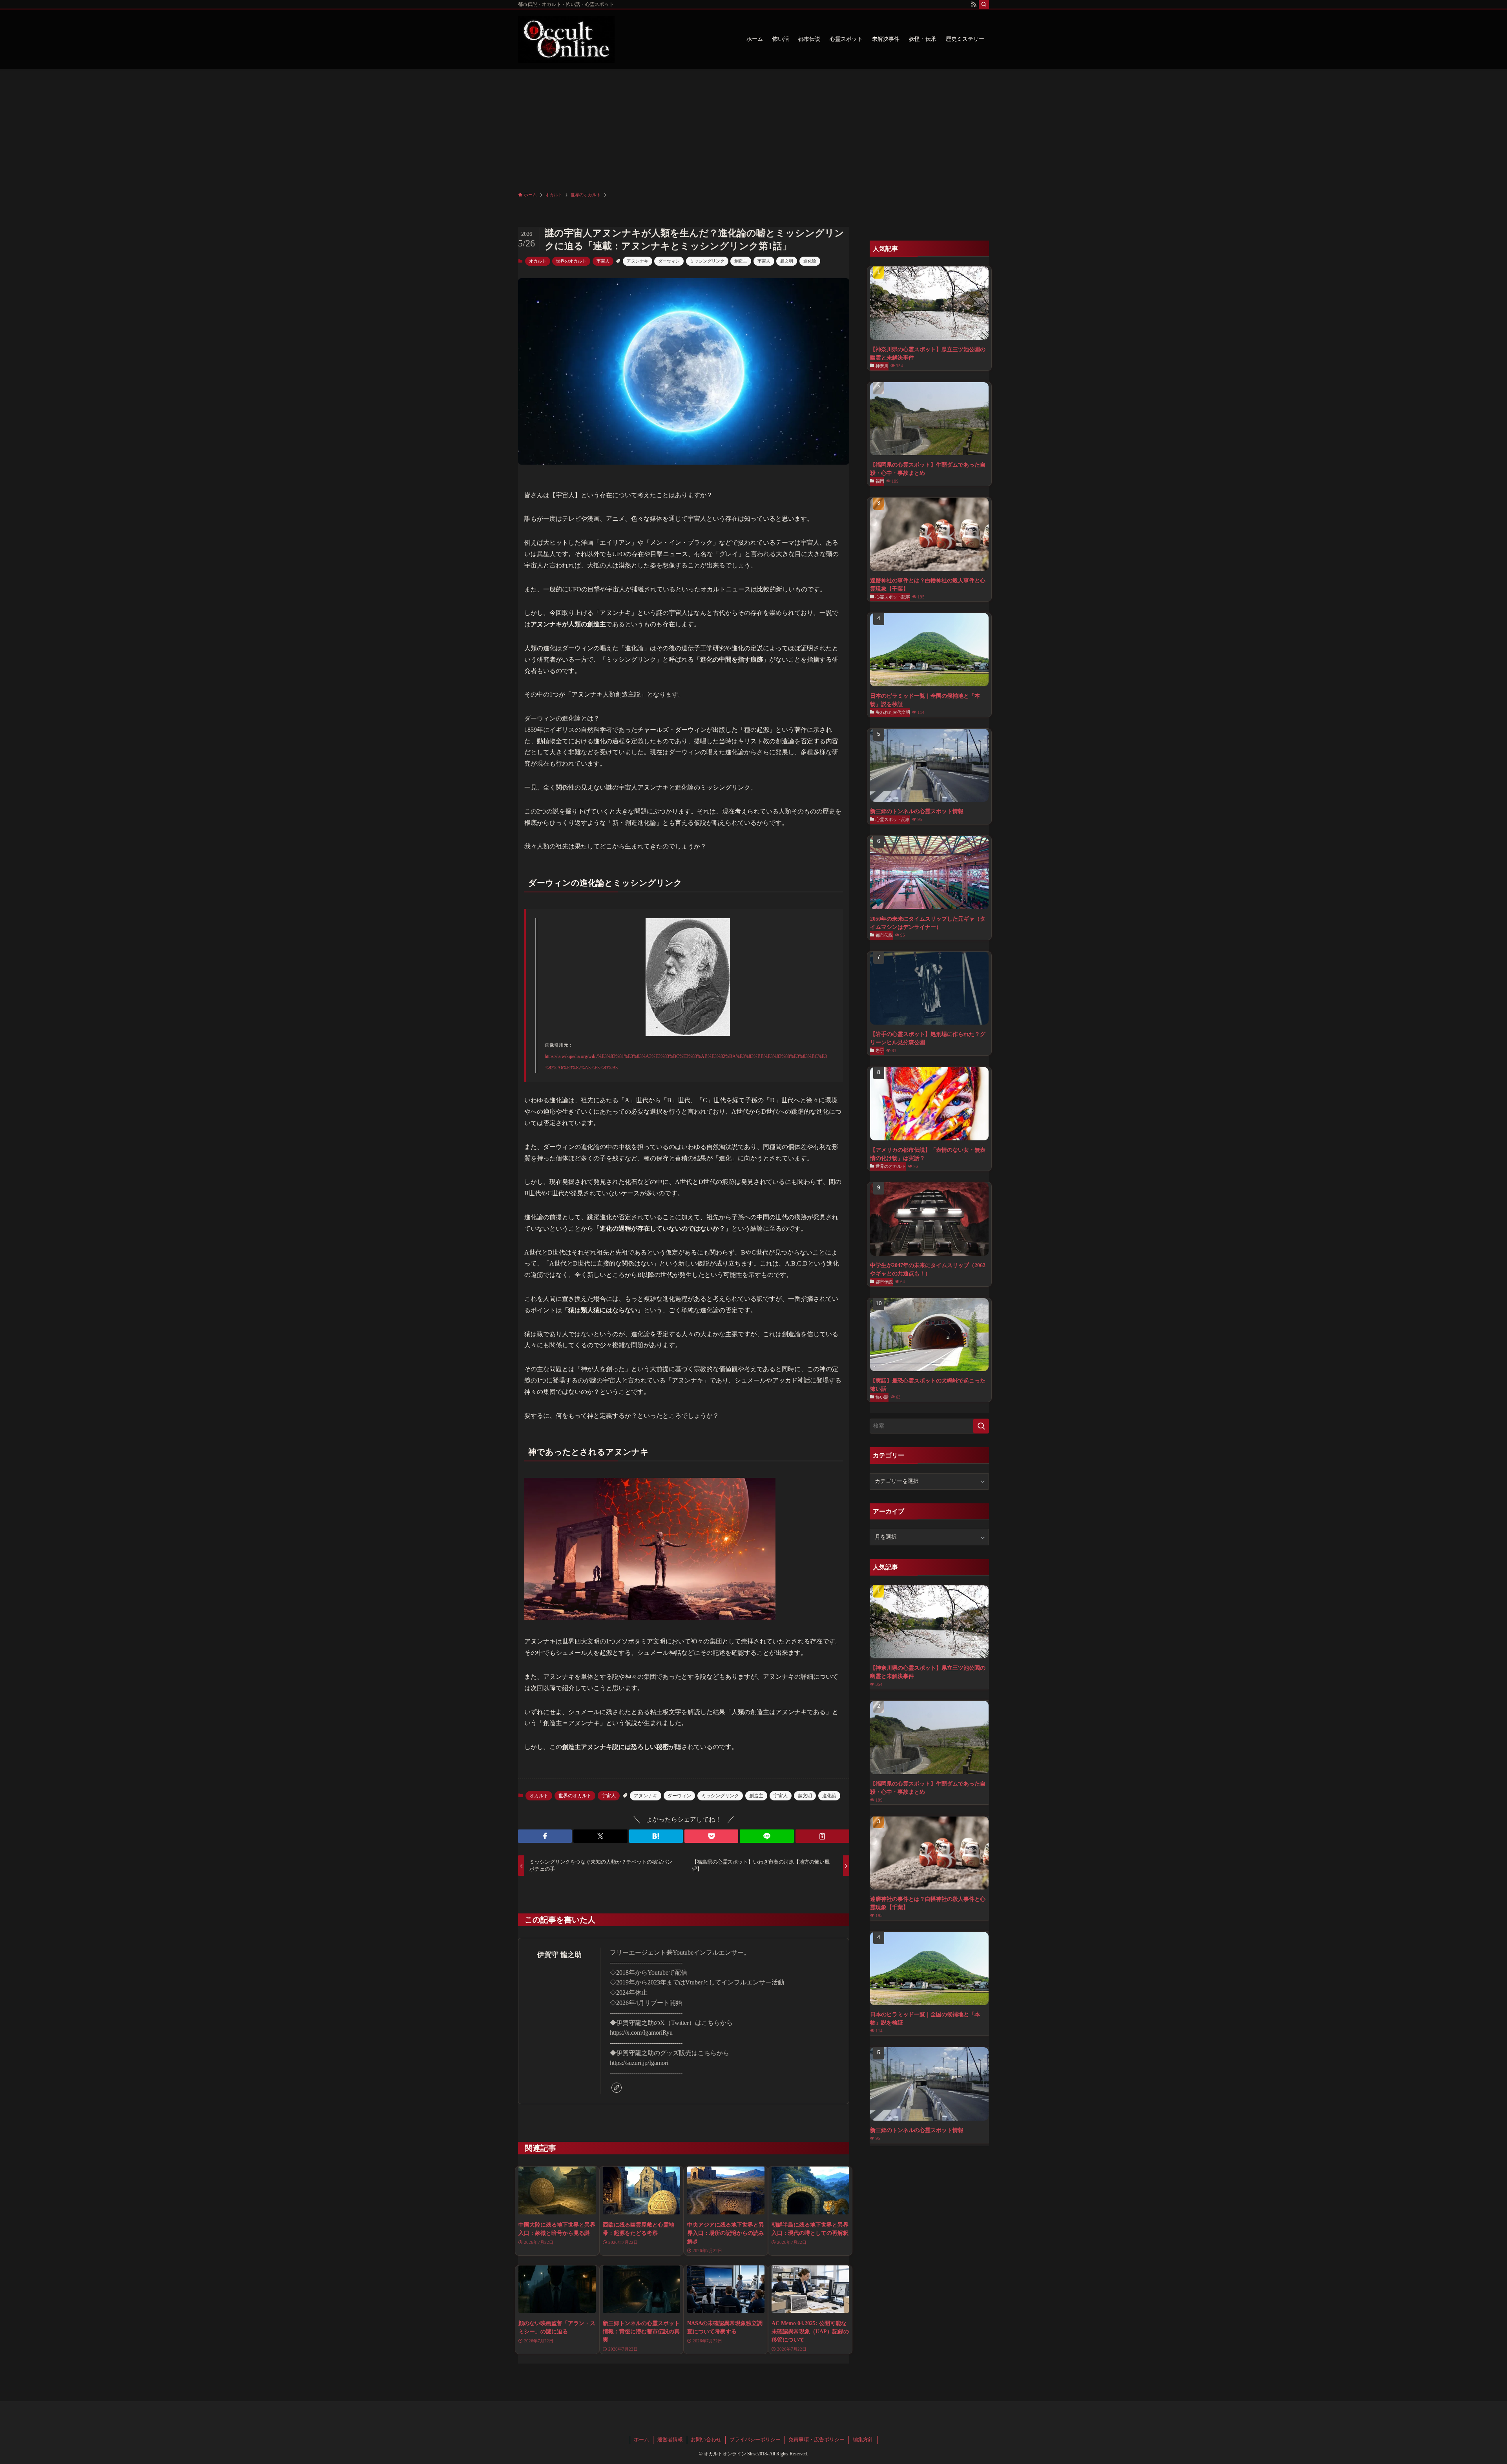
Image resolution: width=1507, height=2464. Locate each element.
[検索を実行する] (981, 1426)
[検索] (984, 4)
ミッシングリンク (707, 261)
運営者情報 (670, 2439)
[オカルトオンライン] (566, 39)
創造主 (741, 261)
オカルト (538, 261)
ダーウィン (669, 261)
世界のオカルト (571, 261)
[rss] (974, 4)
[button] (545, 1836)
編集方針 (863, 2439)
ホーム (641, 2439)
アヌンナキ (638, 261)
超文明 (787, 261)
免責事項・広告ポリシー (816, 2439)
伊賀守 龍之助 (559, 1955)
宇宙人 (603, 261)
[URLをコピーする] (822, 1836)
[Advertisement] (753, 128)
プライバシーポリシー (755, 2439)
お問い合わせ (706, 2439)
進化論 (810, 261)
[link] (617, 2088)
